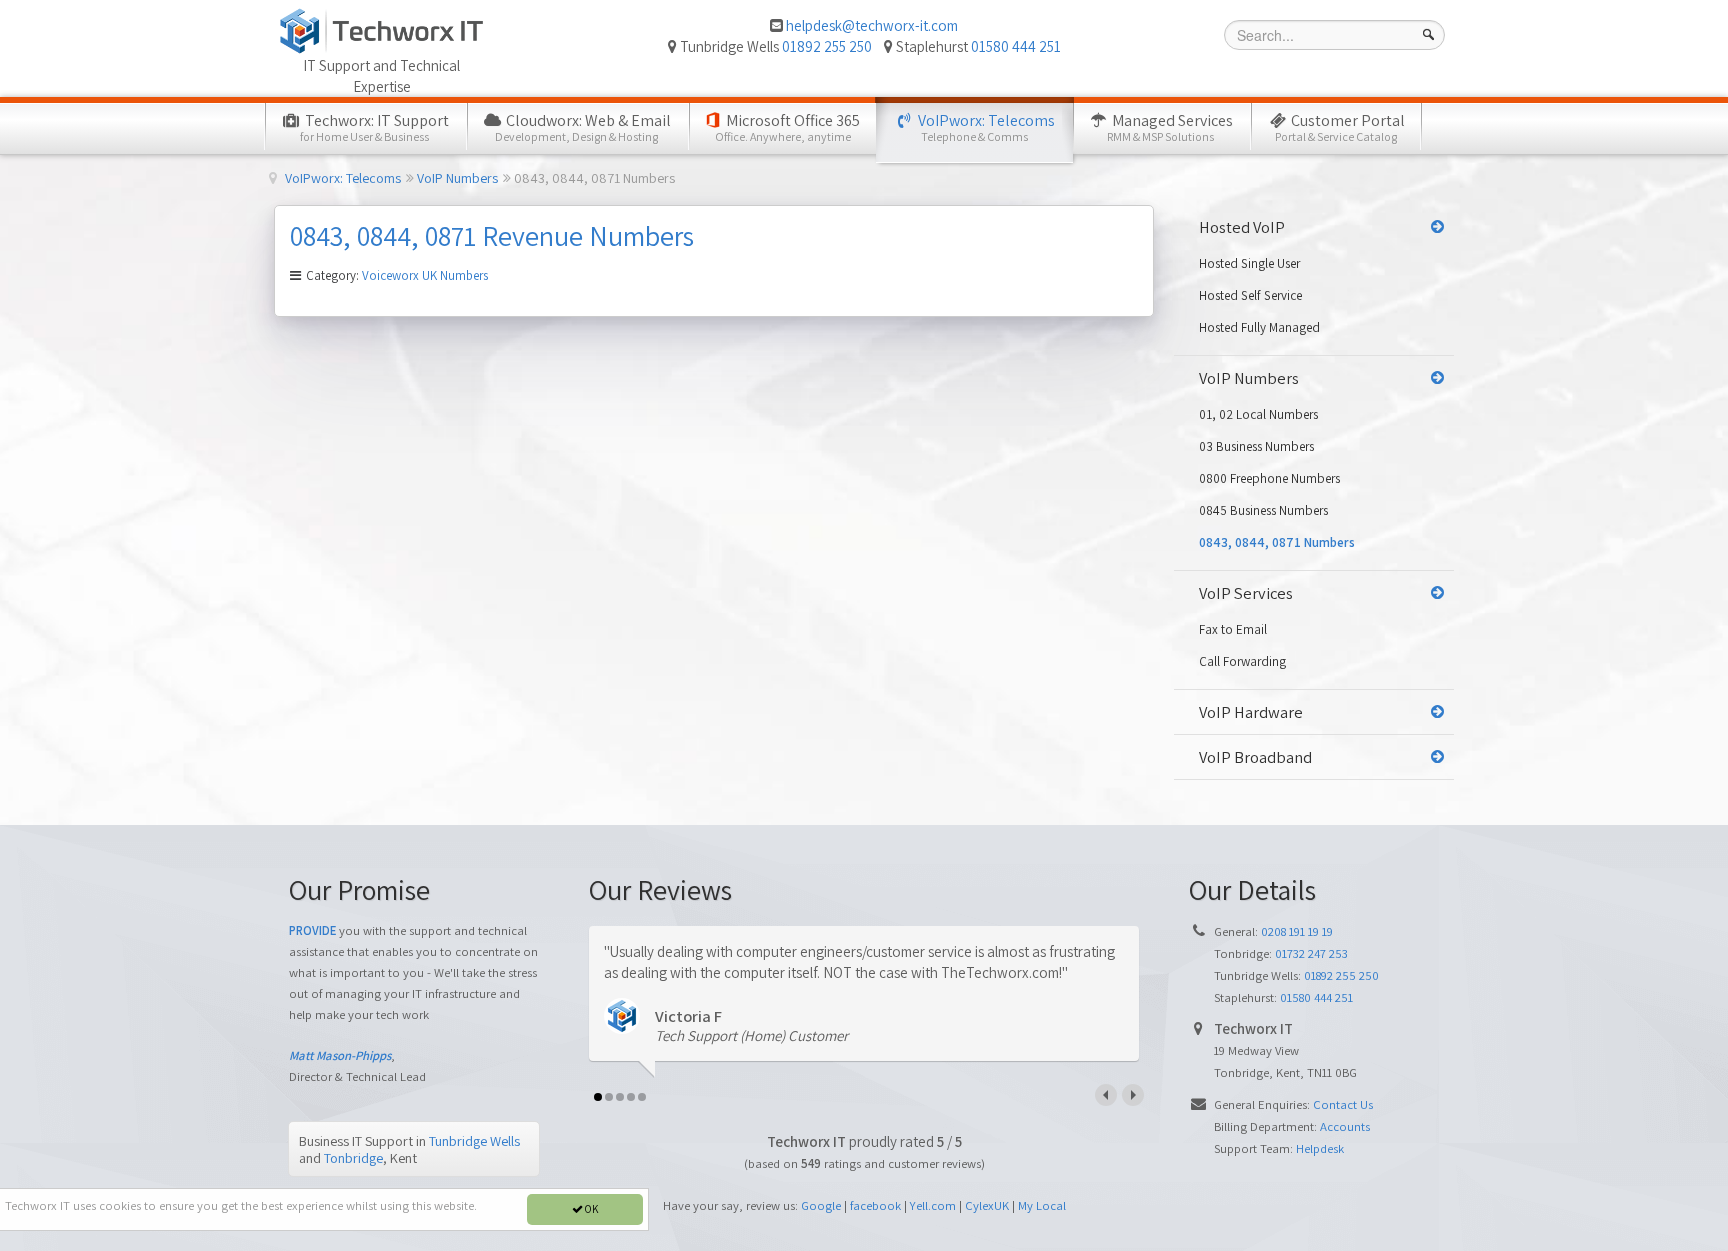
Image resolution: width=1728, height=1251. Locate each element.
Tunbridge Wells (474, 1140)
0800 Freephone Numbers (1269, 478)
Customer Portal (1340, 127)
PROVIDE (312, 930)
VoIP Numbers (1249, 378)
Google (821, 1205)
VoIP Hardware (1251, 712)
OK (590, 1209)
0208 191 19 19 (1297, 931)
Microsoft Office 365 (788, 127)
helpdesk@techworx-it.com (872, 25)
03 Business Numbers (1256, 446)
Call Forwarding (1242, 661)
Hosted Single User (1249, 263)
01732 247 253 (1311, 953)
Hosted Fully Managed (1259, 327)
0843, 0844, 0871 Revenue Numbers (492, 235)
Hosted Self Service (1250, 295)
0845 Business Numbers (1263, 510)
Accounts (1345, 1126)
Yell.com (933, 1205)
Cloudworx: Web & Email (583, 127)
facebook (875, 1205)
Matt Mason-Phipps (340, 1055)
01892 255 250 (827, 46)
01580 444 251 (1016, 46)
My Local (1042, 1205)
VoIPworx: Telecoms (985, 127)
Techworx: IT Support (374, 127)
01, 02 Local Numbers (1258, 414)
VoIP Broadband (1255, 757)
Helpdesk (1320, 1148)
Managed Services (1170, 127)
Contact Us (1343, 1104)
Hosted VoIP (1242, 227)
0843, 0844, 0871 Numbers (1277, 542)
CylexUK (987, 1205)
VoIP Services (1246, 593)
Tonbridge (353, 1157)
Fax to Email (1233, 629)
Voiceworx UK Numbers (425, 275)
